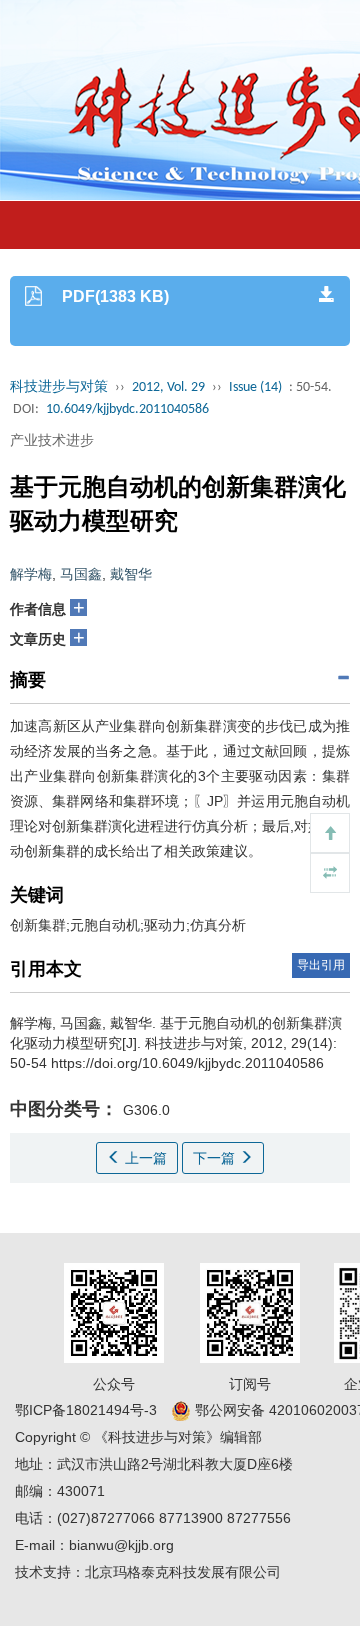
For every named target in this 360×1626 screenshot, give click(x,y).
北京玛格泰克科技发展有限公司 (183, 1572)
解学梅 (31, 574)
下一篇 (216, 1158)
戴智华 (131, 574)
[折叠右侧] (330, 873)
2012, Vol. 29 (168, 387)
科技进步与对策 (59, 387)
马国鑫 (81, 574)
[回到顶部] (330, 833)
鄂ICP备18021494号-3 (86, 1410)
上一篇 (144, 1158)
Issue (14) (255, 387)
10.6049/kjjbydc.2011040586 (127, 409)
